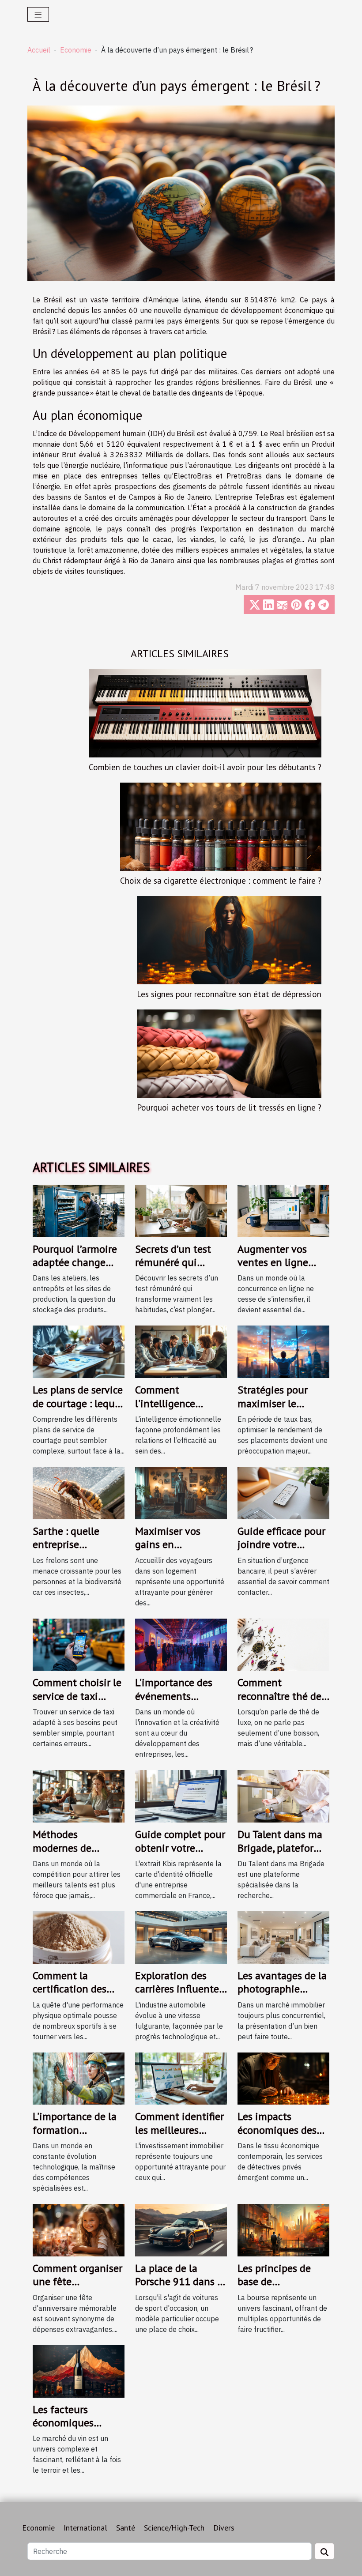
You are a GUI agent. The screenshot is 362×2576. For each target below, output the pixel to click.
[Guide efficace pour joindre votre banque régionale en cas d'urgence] (283, 1492)
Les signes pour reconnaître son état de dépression (229, 994)
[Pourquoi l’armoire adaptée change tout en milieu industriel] (79, 1210)
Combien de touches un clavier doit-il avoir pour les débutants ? (205, 767)
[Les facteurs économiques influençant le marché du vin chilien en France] (79, 2370)
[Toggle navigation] (38, 14)
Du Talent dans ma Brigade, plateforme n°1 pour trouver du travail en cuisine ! (283, 1854)
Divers (224, 2528)
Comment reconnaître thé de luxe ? (279, 1696)
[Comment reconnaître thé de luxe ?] (283, 1644)
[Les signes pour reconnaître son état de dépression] (229, 939)
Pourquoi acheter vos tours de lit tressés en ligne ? (229, 1107)
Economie (76, 50)
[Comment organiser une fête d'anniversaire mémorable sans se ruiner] (79, 2230)
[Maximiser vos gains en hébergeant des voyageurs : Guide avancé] (181, 1492)
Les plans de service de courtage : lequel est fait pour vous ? (78, 1403)
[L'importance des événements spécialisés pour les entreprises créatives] (181, 1644)
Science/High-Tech (174, 2528)
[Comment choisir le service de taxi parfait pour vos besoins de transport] (79, 1644)
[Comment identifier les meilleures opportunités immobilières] (181, 2078)
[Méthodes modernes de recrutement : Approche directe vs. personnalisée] (79, 1796)
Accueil (39, 50)
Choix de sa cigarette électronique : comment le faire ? (221, 880)
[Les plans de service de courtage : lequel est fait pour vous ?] (79, 1351)
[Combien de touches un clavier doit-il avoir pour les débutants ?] (205, 712)
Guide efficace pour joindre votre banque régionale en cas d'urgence (281, 1551)
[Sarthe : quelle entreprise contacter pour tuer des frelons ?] (79, 1492)
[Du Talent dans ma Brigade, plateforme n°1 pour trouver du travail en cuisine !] (283, 1796)
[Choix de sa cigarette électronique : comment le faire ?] (221, 826)
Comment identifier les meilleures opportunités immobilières (179, 2136)
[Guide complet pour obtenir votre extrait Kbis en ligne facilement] (181, 1796)
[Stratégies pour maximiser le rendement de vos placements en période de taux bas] (283, 1351)
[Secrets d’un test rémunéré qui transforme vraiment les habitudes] (181, 1210)
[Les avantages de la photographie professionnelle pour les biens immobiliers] (283, 1936)
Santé (126, 2528)
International (85, 2528)
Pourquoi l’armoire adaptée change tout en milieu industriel (75, 1269)
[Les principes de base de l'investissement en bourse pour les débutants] (283, 2230)
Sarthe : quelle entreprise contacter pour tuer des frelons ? (77, 1551)
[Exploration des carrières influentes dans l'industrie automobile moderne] (181, 1936)
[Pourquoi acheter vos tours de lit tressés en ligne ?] (229, 1053)
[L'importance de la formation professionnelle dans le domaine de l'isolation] (79, 2078)
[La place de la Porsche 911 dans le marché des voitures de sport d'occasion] (181, 2230)
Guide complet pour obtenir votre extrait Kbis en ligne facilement (180, 1854)
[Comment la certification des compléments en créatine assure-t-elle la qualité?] (79, 1936)
